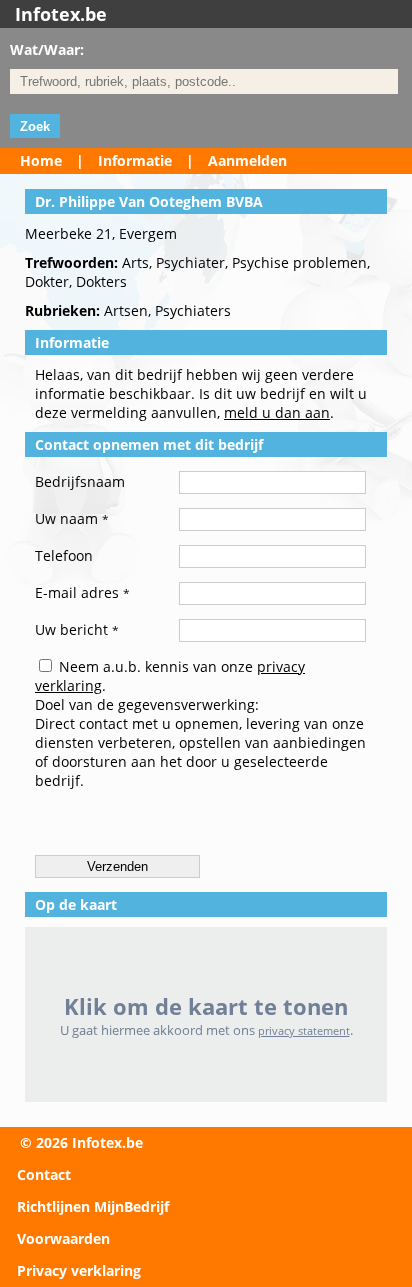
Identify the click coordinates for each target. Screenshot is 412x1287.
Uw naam (72, 518)
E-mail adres (82, 592)
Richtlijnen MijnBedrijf (93, 1206)
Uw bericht (77, 629)
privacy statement (304, 1030)
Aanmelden (247, 160)
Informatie (135, 160)
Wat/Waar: (47, 49)
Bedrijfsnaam (80, 481)
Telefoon (64, 555)
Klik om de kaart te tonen (206, 1006)
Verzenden (117, 866)
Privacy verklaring (79, 1270)
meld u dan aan (277, 412)
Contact (44, 1174)
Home (41, 160)
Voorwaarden (63, 1238)
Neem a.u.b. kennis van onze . (170, 676)
